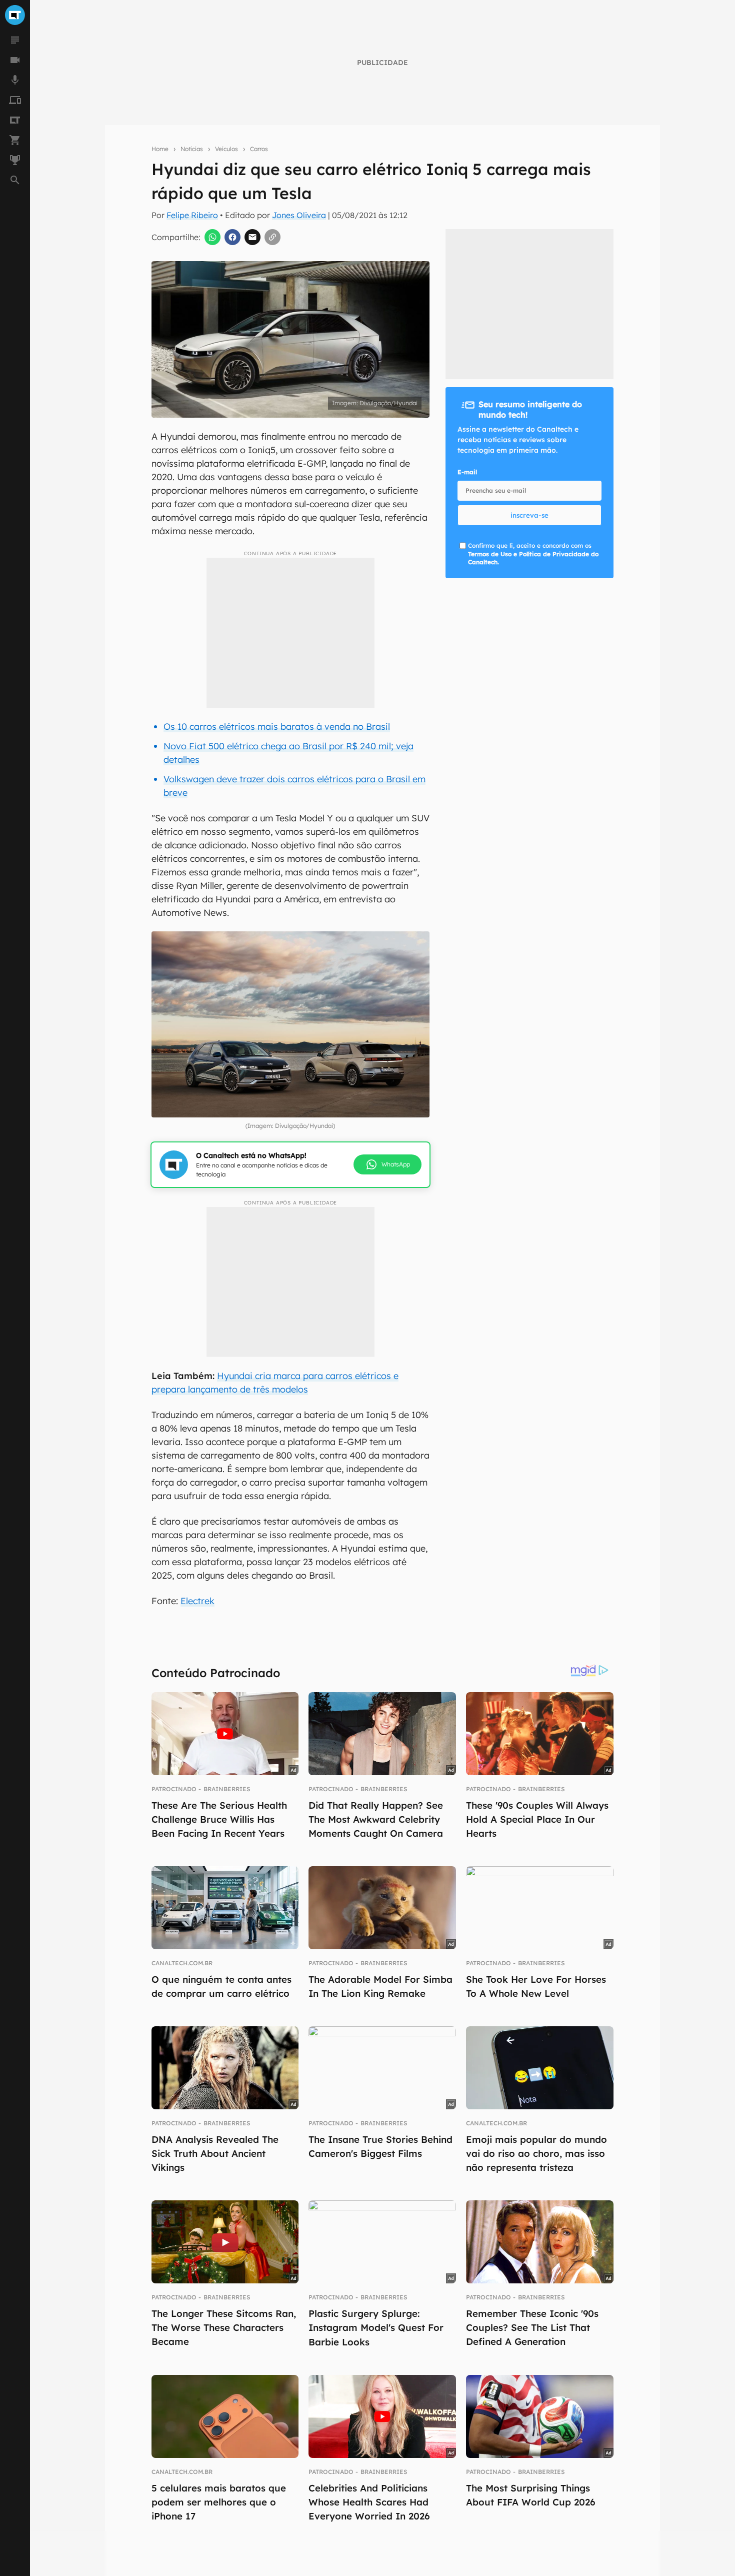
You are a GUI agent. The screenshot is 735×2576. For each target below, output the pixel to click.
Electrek (197, 1601)
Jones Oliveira (299, 215)
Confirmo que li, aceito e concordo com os (533, 554)
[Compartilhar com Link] (272, 237)
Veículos (226, 149)
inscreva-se (529, 515)
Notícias (192, 149)
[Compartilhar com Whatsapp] (212, 237)
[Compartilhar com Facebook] (232, 237)
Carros (259, 149)
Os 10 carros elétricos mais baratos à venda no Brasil (277, 727)
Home (160, 149)
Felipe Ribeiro (192, 215)
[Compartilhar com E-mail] (252, 237)
